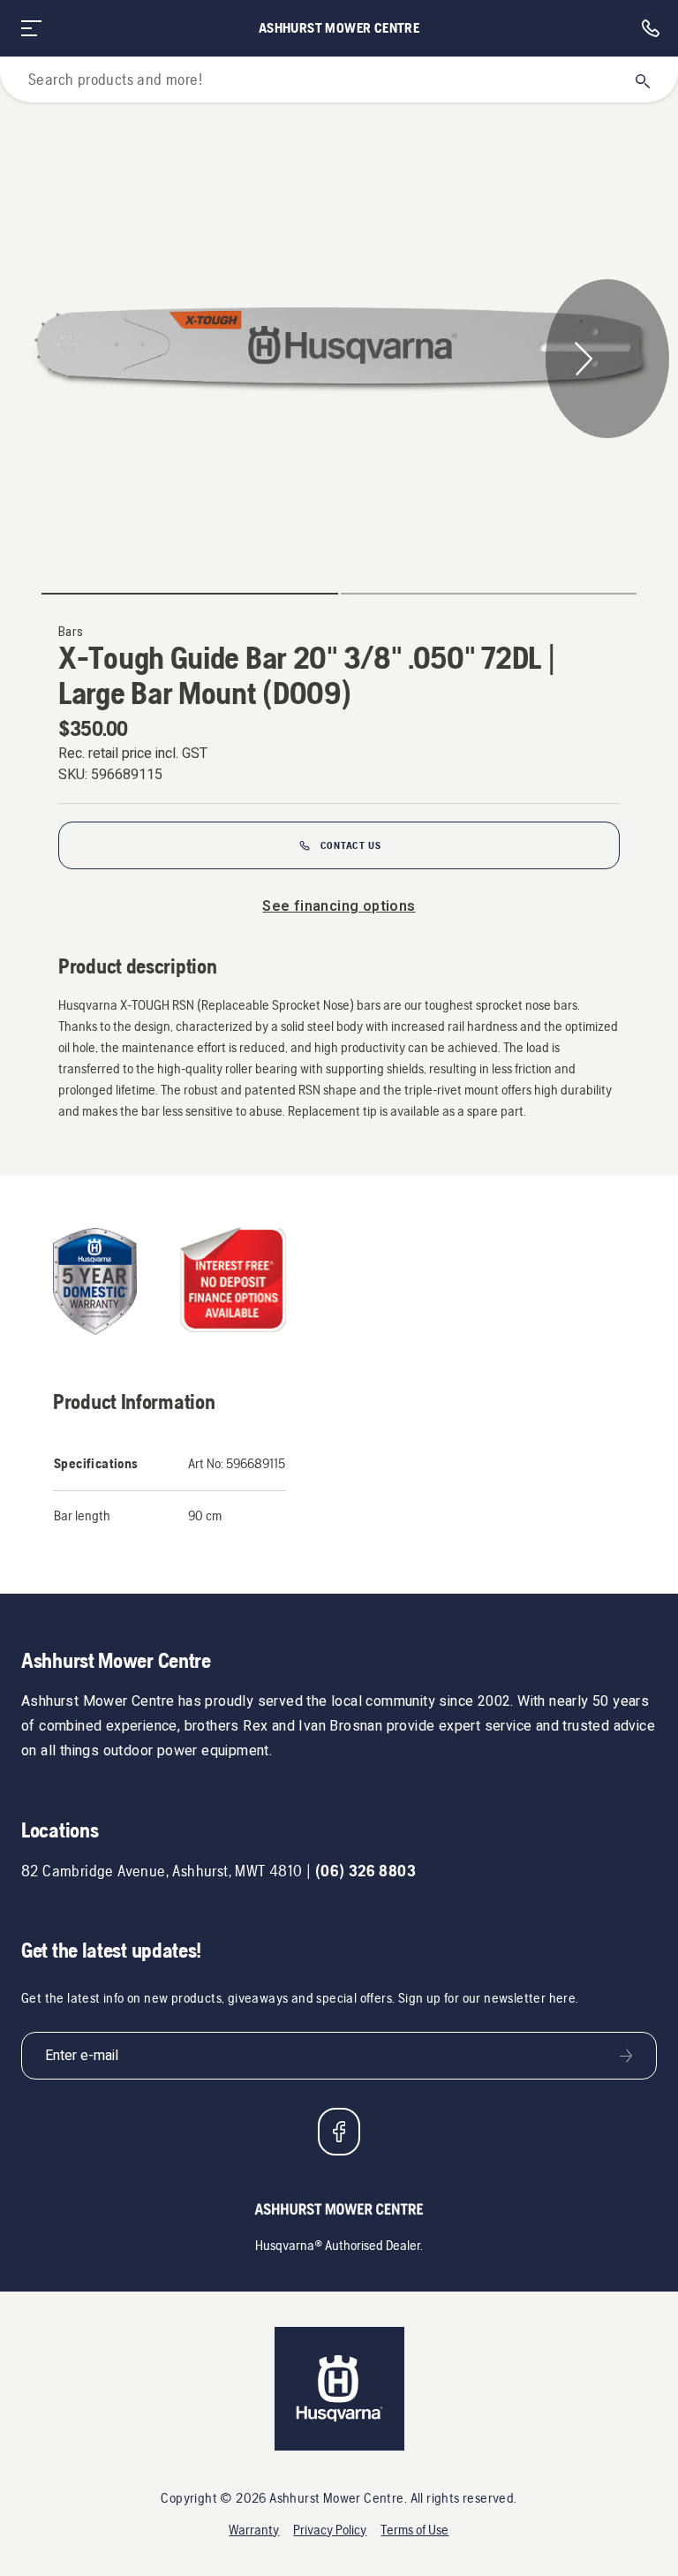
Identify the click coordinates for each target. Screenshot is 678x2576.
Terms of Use (414, 2530)
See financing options (339, 906)
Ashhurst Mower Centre (339, 28)
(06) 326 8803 (365, 1871)
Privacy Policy (330, 2530)
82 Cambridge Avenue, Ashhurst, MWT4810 (162, 1871)
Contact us (351, 845)
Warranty (254, 2530)
